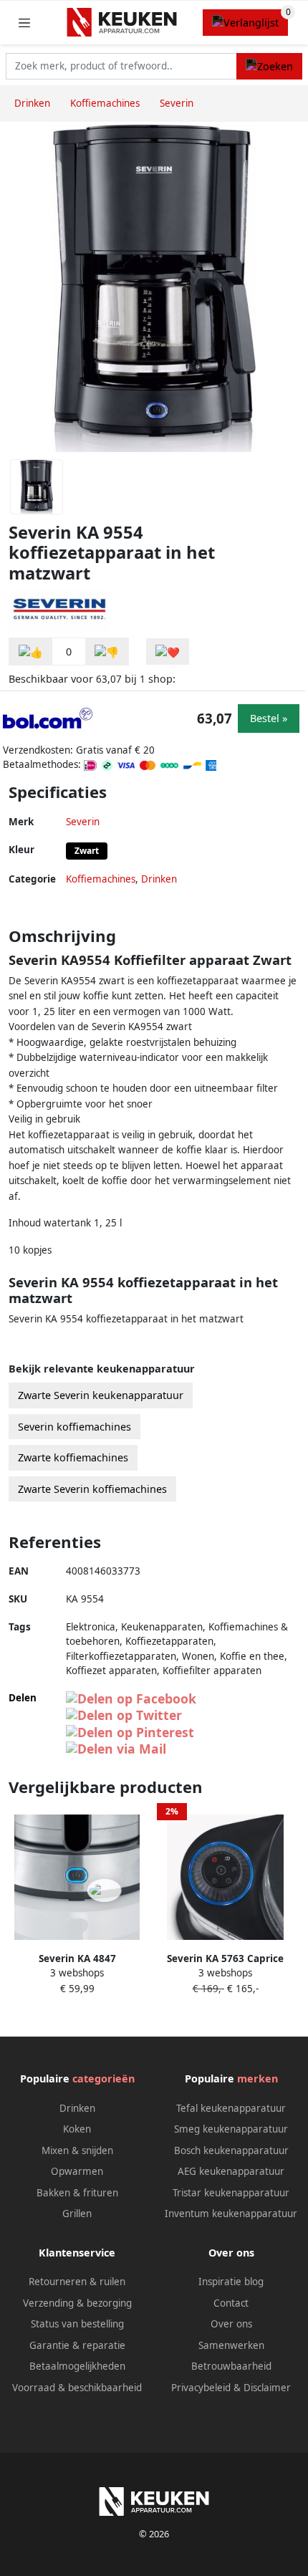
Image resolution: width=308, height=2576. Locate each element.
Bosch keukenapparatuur (231, 2150)
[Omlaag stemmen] (107, 652)
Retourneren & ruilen (77, 2282)
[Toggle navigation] (24, 23)
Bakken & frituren (77, 2193)
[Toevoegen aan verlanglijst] (168, 652)
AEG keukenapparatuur (231, 2171)
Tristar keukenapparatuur (231, 2193)
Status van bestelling (77, 2324)
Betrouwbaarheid (231, 2366)
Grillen (77, 2214)
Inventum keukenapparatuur (231, 2214)
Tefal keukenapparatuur (231, 2108)
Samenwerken (231, 2345)
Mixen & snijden (77, 2150)
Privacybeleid (201, 2388)
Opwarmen (77, 2171)
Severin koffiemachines (74, 1427)
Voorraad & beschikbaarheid (77, 2388)
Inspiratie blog (231, 2282)
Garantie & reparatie (77, 2345)
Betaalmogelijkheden (77, 2366)
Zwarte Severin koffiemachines (92, 1489)
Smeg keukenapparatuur (231, 2129)
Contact (231, 2303)
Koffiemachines (101, 879)
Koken (77, 2129)
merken (258, 2078)
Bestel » (269, 718)
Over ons (231, 2324)
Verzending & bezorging (77, 2303)
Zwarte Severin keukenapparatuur (101, 1395)
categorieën (104, 2078)
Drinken (159, 879)
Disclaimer (267, 2388)
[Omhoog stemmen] (31, 652)
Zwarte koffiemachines (73, 1457)
